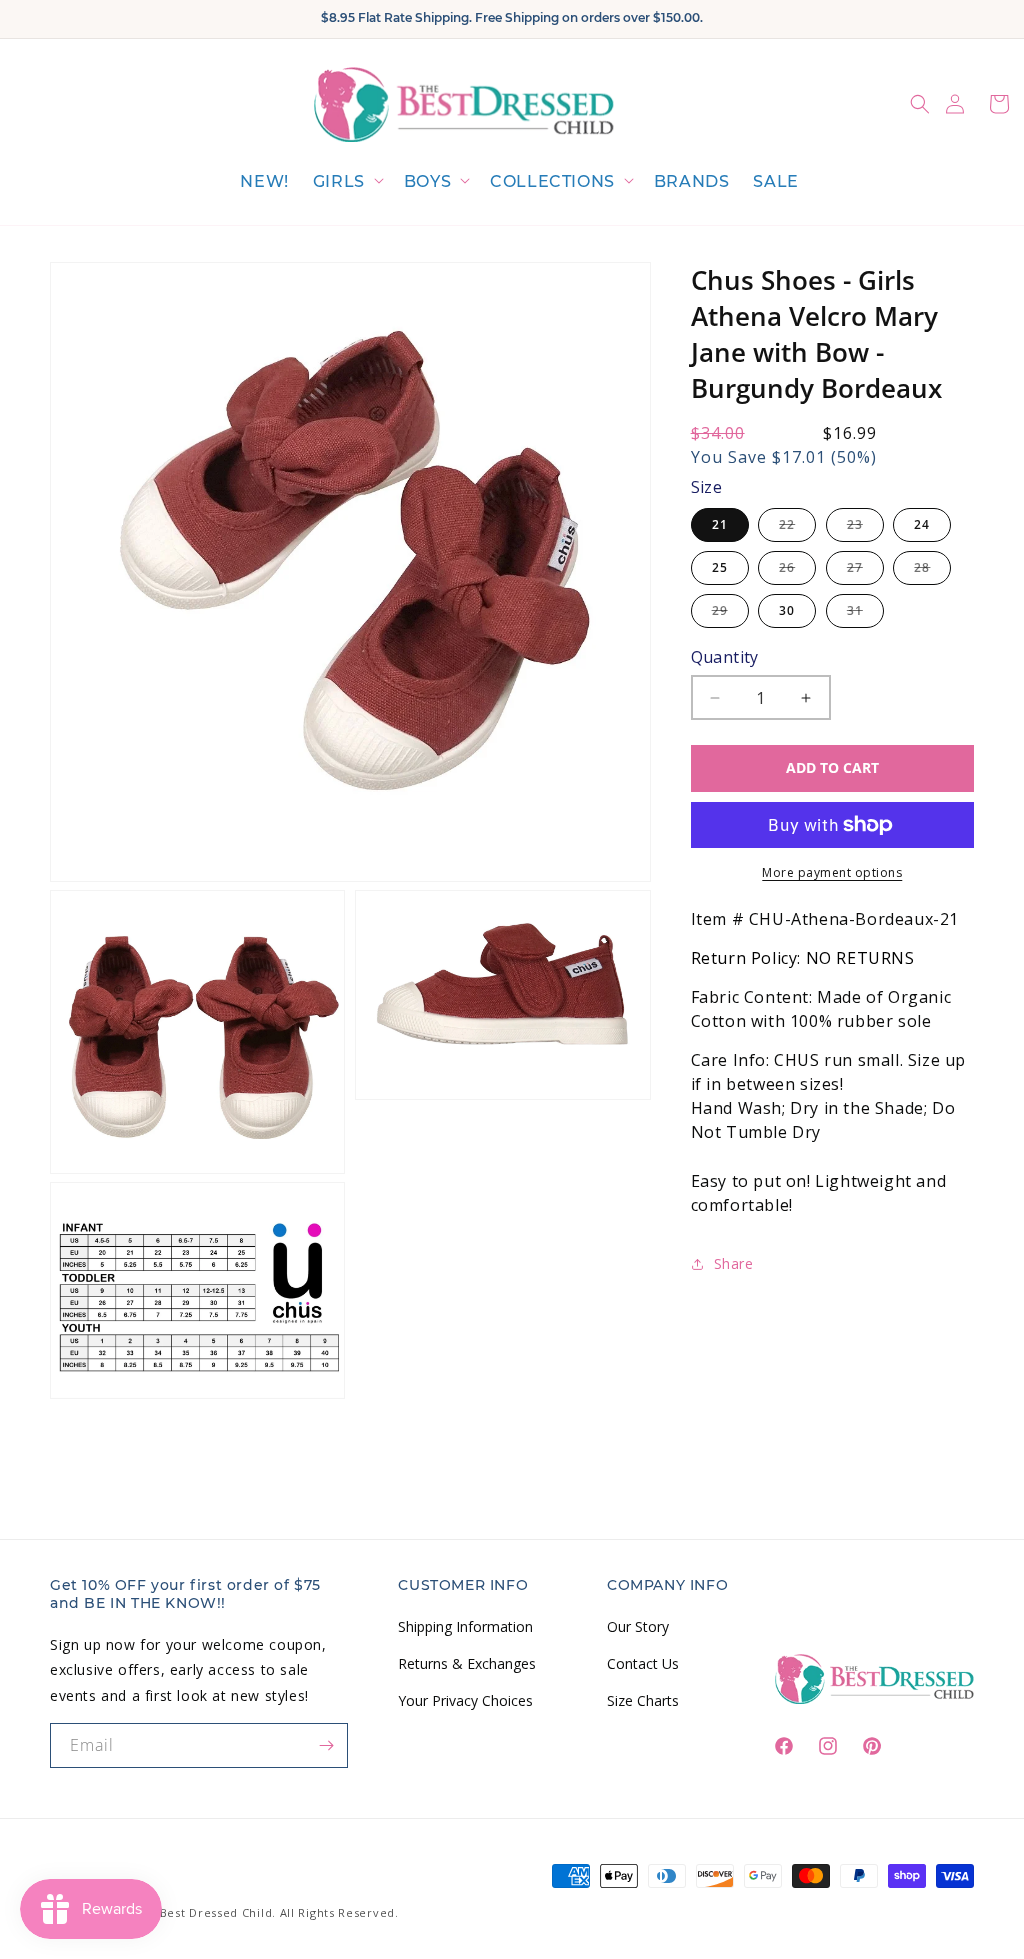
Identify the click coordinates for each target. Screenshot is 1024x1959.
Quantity (725, 657)
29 (730, 614)
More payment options (832, 872)
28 (932, 571)
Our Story (638, 1626)
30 (787, 610)
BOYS (427, 181)
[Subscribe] (326, 1745)
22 (797, 528)
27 (865, 571)
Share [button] (734, 1263)
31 (865, 614)
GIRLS (339, 181)
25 (720, 567)
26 (797, 571)
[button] (346, 182)
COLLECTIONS (552, 181)
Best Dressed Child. (218, 1912)
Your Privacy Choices (465, 1700)
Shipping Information (465, 1626)
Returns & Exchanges (467, 1663)
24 (922, 524)
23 (865, 528)
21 (720, 524)
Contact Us (643, 1663)
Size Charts (643, 1700)
